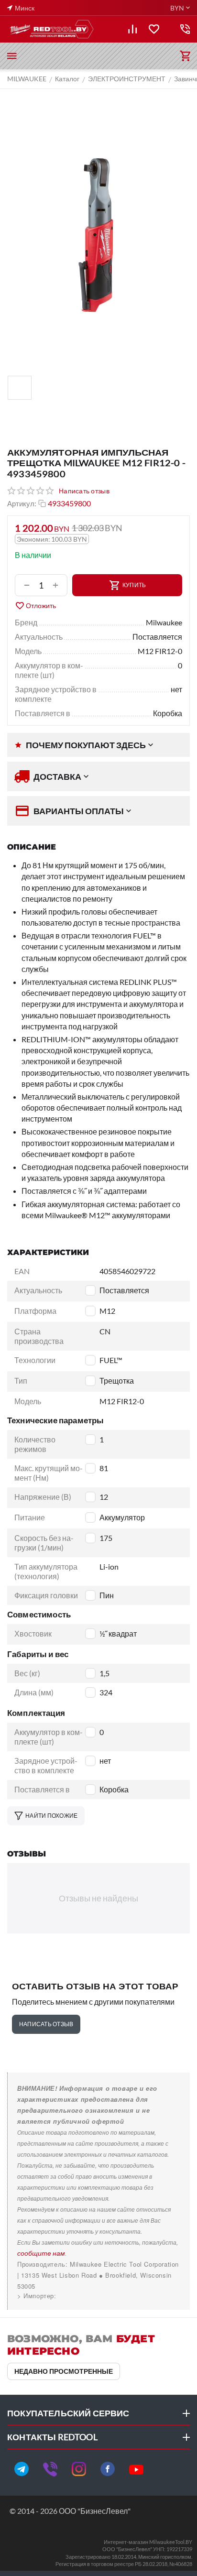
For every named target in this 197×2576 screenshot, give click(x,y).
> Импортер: (37, 2296)
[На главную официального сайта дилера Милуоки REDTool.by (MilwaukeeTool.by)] (51, 29)
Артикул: (22, 503)
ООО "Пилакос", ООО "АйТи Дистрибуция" (84, 2296)
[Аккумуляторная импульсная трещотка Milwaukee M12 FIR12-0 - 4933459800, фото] (98, 235)
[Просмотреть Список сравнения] (132, 29)
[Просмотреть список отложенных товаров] (154, 29)
